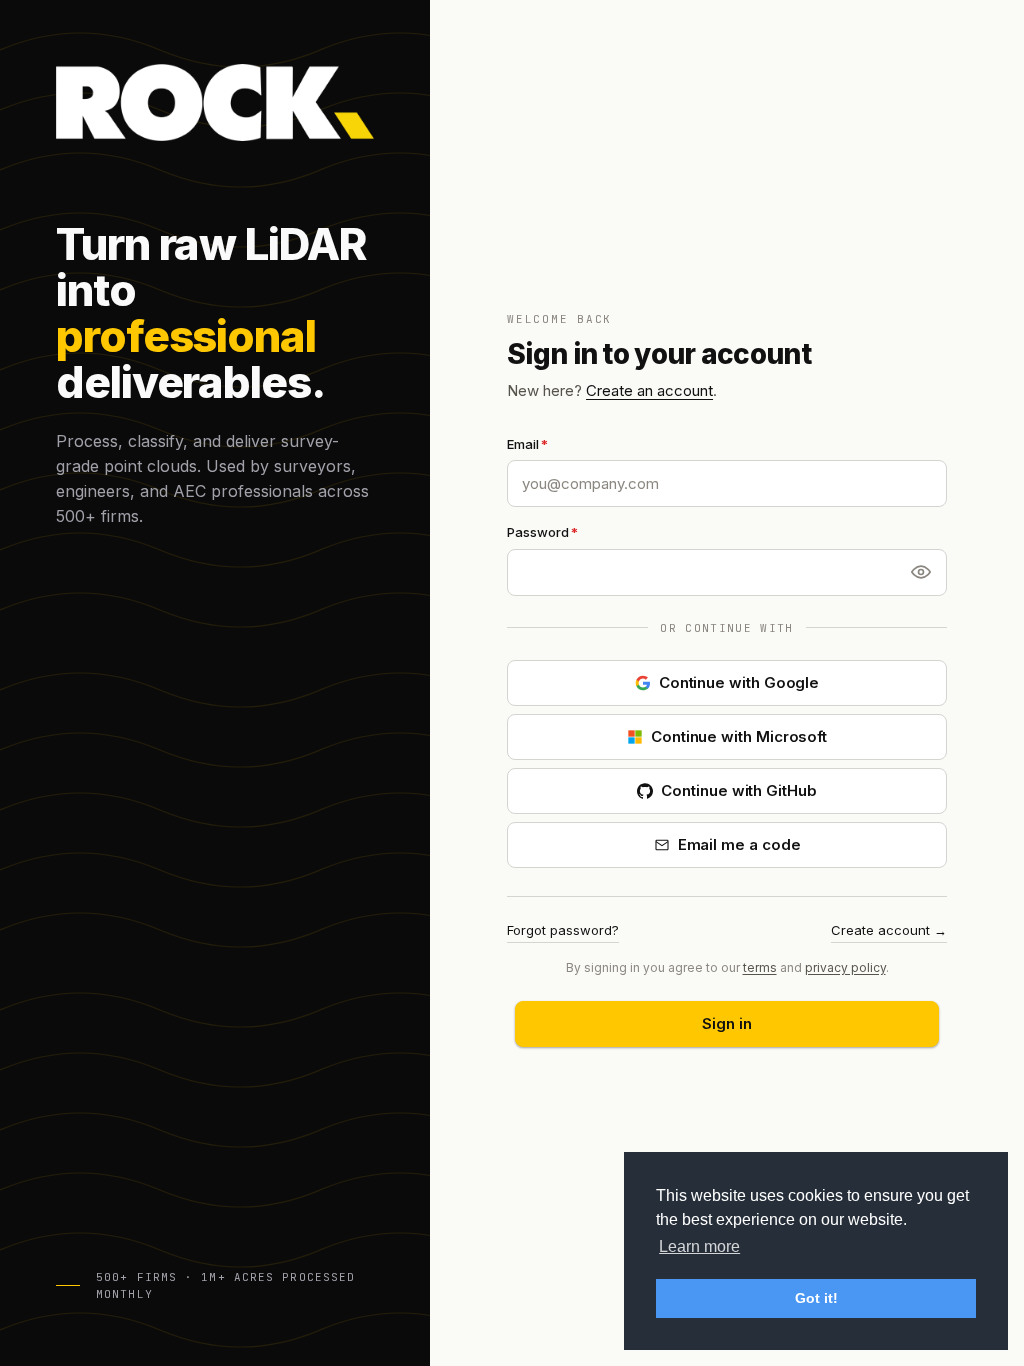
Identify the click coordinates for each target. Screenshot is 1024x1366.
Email (523, 444)
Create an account (649, 390)
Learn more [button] (699, 1246)
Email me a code (739, 844)
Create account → (889, 930)
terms (760, 967)
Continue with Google (739, 682)
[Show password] (921, 572)
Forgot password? (563, 930)
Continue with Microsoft (739, 736)
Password (538, 532)
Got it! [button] (816, 1298)
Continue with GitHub (739, 790)
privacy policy (845, 967)
